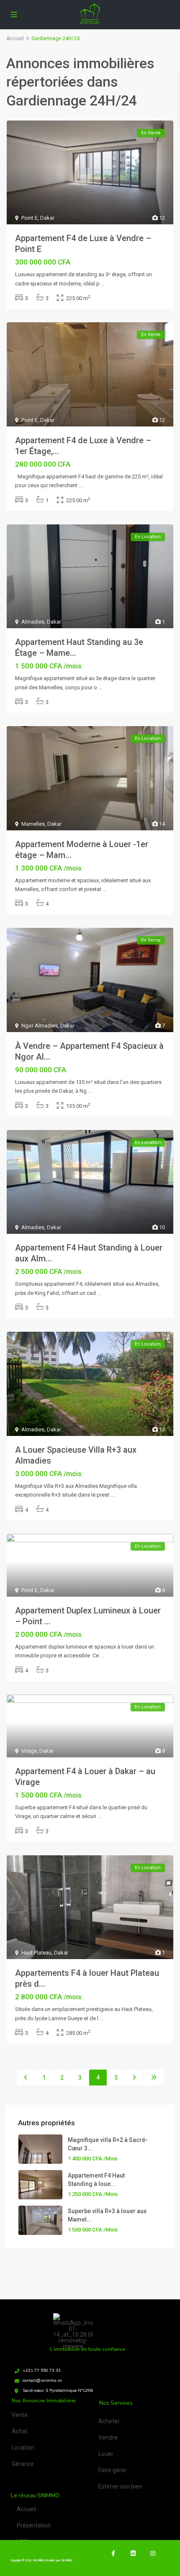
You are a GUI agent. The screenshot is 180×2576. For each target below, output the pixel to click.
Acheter (109, 2421)
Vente (20, 2415)
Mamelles (33, 824)
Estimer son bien (120, 2486)
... (103, 284)
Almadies (33, 622)
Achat (20, 2431)
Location (23, 2448)
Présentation (34, 2525)
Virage (29, 1751)
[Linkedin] (133, 2553)
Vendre (108, 2437)
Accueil (26, 2509)
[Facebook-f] (113, 2553)
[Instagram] (153, 2553)
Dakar (47, 218)
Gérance (23, 2464)
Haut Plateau (36, 1953)
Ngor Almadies (40, 1026)
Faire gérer (113, 2470)
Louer (106, 2454)
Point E (30, 218)
